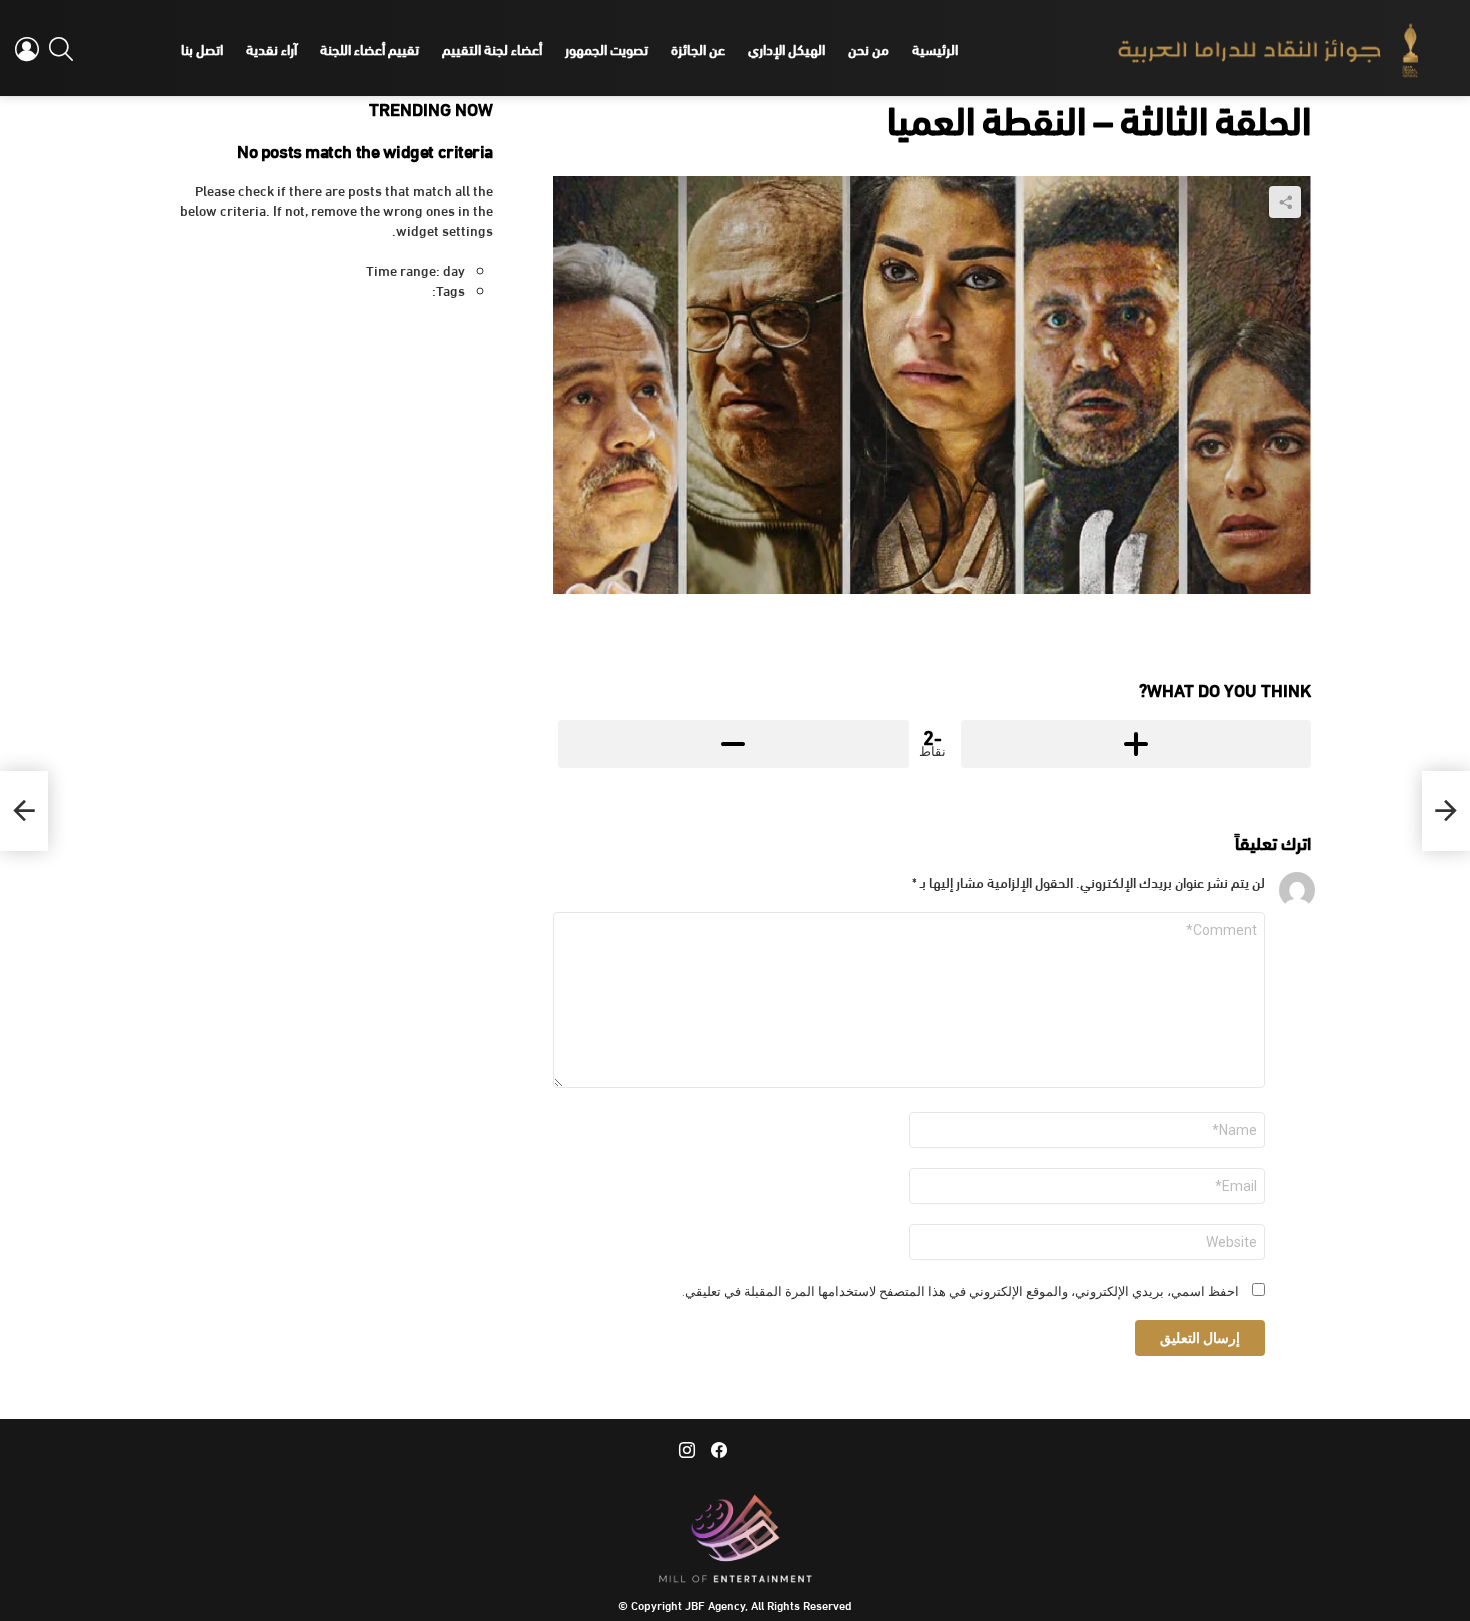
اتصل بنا (202, 48)
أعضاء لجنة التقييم (492, 48)
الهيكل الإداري (786, 48)
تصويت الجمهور (606, 48)
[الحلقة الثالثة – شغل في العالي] (1446, 811)
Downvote (733, 744)
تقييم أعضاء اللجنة (369, 48)
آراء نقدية (271, 48)
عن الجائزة (698, 48)
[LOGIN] (27, 49)
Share (1285, 202)
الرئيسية (935, 48)
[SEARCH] (61, 49)
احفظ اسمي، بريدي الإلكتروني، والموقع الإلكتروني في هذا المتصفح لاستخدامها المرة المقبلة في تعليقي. (960, 1292)
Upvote (1136, 744)
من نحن (868, 48)
